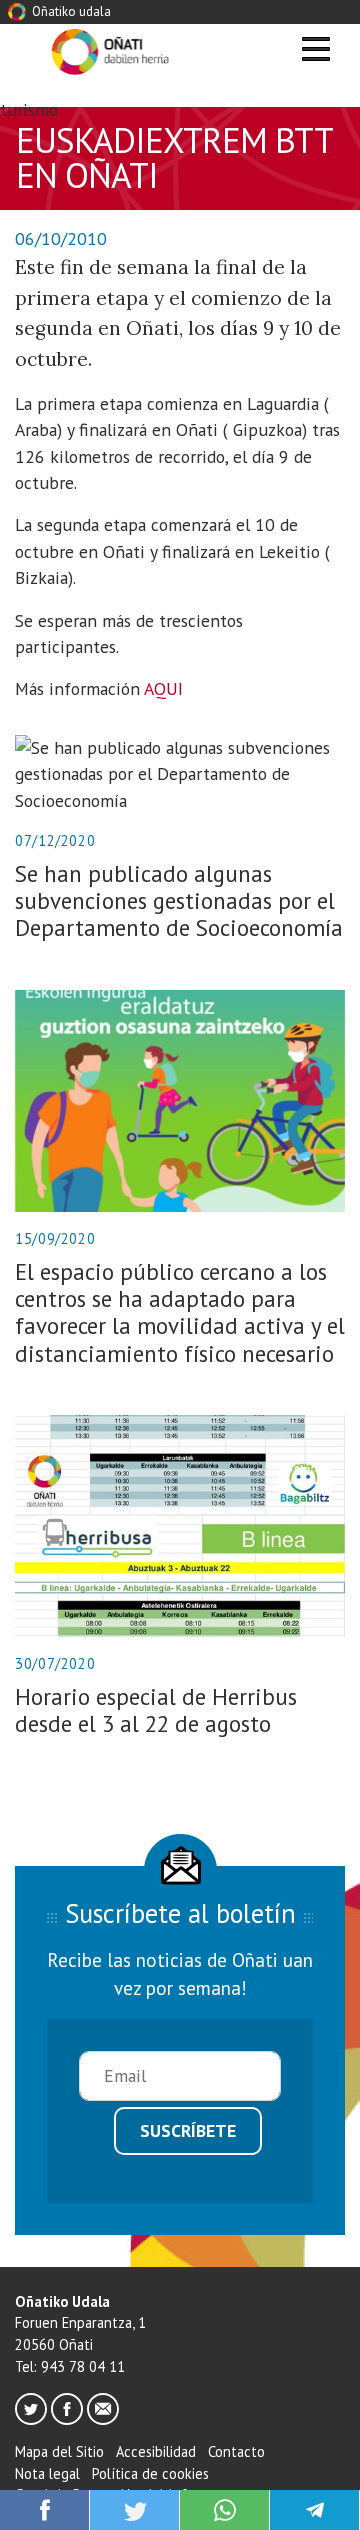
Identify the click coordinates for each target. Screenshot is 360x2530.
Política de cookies (150, 2473)
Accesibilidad (156, 2451)
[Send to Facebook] (45, 2507)
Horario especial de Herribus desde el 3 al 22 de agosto (156, 1710)
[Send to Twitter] (135, 2507)
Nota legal (47, 2473)
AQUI (163, 688)
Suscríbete (188, 2130)
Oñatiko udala (70, 11)
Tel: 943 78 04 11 (70, 2366)
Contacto (236, 2451)
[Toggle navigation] (315, 52)
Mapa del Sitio (59, 2451)
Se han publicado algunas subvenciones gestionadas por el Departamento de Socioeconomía (179, 901)
